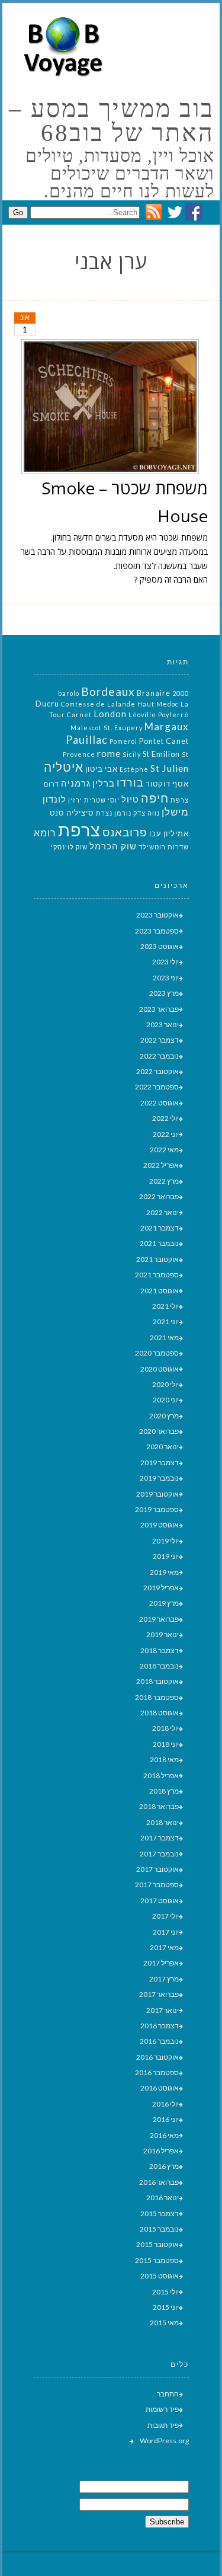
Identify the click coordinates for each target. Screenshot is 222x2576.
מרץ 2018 (164, 1791)
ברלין (104, 783)
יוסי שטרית (102, 800)
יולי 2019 (165, 1541)
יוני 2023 (166, 978)
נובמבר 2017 (159, 1854)
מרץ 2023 (164, 993)
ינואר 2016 (163, 2198)
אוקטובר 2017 (157, 1869)
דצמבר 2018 (160, 1650)
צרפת (79, 830)
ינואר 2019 (163, 1634)
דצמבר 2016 (160, 2026)
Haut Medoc (158, 704)
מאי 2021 (164, 1337)
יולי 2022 (165, 1118)
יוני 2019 (166, 1556)
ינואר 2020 (163, 1447)
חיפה (155, 798)
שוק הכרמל (113, 846)
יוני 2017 (166, 1932)
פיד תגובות (163, 2425)
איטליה (64, 767)
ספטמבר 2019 (157, 1509)
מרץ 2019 (164, 1603)
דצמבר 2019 (160, 1463)
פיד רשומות (162, 2409)
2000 (181, 693)
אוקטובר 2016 (157, 2057)
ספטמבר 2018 (157, 1697)
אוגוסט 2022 (160, 1103)
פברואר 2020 (159, 1431)
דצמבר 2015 (160, 2214)
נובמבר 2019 (159, 1478)
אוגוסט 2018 (160, 1713)
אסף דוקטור (167, 784)
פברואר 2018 (159, 1806)
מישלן (175, 812)
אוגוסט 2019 (160, 1525)
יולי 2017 (165, 1916)
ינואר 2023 (163, 1025)
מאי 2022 (164, 1150)
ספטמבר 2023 (157, 931)
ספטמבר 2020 (157, 1353)
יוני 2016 (166, 2119)
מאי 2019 (164, 1572)
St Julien (170, 768)
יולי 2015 (165, 2292)
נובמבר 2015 (159, 2229)
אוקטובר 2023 (157, 915)
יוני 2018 (166, 1744)
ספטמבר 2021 (157, 1275)
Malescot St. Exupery (107, 728)
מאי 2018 (164, 1760)
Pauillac (87, 740)
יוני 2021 (166, 1321)
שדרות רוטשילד (164, 847)
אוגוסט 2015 (160, 2276)
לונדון (54, 799)
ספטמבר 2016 (157, 2072)
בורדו (130, 782)
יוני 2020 (166, 1400)
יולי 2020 (165, 1384)
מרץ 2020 (164, 1416)
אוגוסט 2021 (160, 1291)
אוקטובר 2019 (157, 1494)
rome (109, 753)
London (110, 714)
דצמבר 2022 (160, 1040)
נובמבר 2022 (159, 1056)
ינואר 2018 (163, 1822)
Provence (79, 754)
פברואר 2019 (159, 1619)
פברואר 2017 (159, 1994)
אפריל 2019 (161, 1588)
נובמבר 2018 (159, 1666)
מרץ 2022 (164, 1181)
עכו (155, 833)
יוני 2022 (166, 1134)
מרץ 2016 (164, 2166)
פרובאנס (125, 832)
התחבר (168, 2394)
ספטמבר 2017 (157, 1885)
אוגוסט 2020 (160, 1369)
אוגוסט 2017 (160, 1901)
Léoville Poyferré (159, 715)
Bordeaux (108, 691)
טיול (130, 799)
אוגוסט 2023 (160, 946)
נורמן (123, 813)
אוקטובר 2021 (157, 1259)
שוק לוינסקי (69, 847)
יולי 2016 (165, 2104)
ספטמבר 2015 (157, 2260)
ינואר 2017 (163, 2010)
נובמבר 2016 (159, 2041)
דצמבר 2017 (160, 1838)
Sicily (132, 754)
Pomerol (123, 741)
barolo (69, 693)
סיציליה (80, 813)
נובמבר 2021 (159, 1243)
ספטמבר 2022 (157, 1087)
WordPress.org (164, 2441)
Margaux (167, 726)
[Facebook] (194, 217)
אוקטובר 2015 (157, 2244)
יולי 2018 (165, 1728)
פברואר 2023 (159, 1009)
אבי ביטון (102, 769)
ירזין (75, 800)
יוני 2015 (166, 2307)
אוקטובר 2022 (157, 1071)
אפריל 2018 (161, 1776)
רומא (45, 832)
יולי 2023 (165, 962)
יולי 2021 (165, 1306)
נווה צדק (147, 813)
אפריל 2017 (161, 1963)
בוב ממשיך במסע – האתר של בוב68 (112, 121)
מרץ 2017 (164, 1979)
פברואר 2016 (159, 2182)
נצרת (104, 813)
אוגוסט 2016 (160, 2088)
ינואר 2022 (163, 1212)
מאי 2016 (164, 2135)
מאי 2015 (164, 2323)
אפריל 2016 (161, 2151)
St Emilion (161, 754)
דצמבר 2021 (160, 1228)
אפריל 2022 (161, 1165)
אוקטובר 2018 (157, 1681)
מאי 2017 (164, 1947)
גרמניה (76, 783)
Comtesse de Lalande (98, 704)
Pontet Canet (164, 741)
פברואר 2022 (159, 1196)
